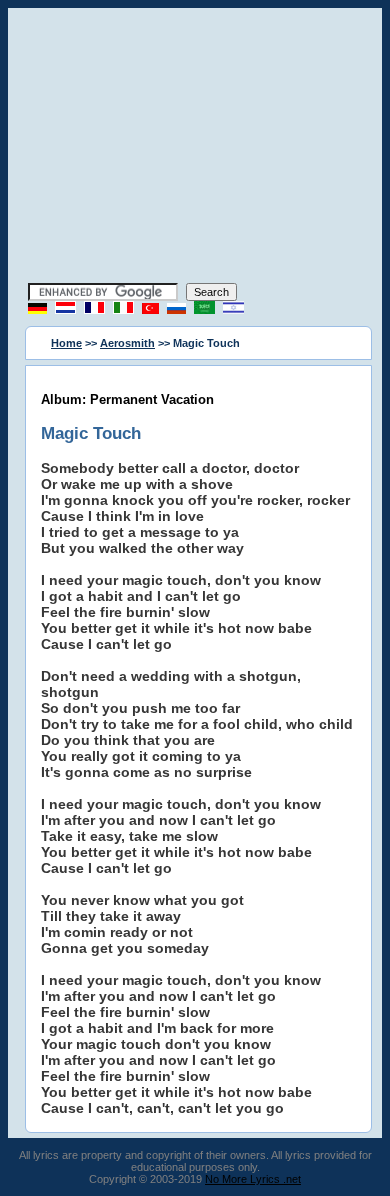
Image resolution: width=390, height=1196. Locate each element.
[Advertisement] (195, 148)
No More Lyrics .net (253, 1179)
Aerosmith (127, 343)
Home (66, 343)
